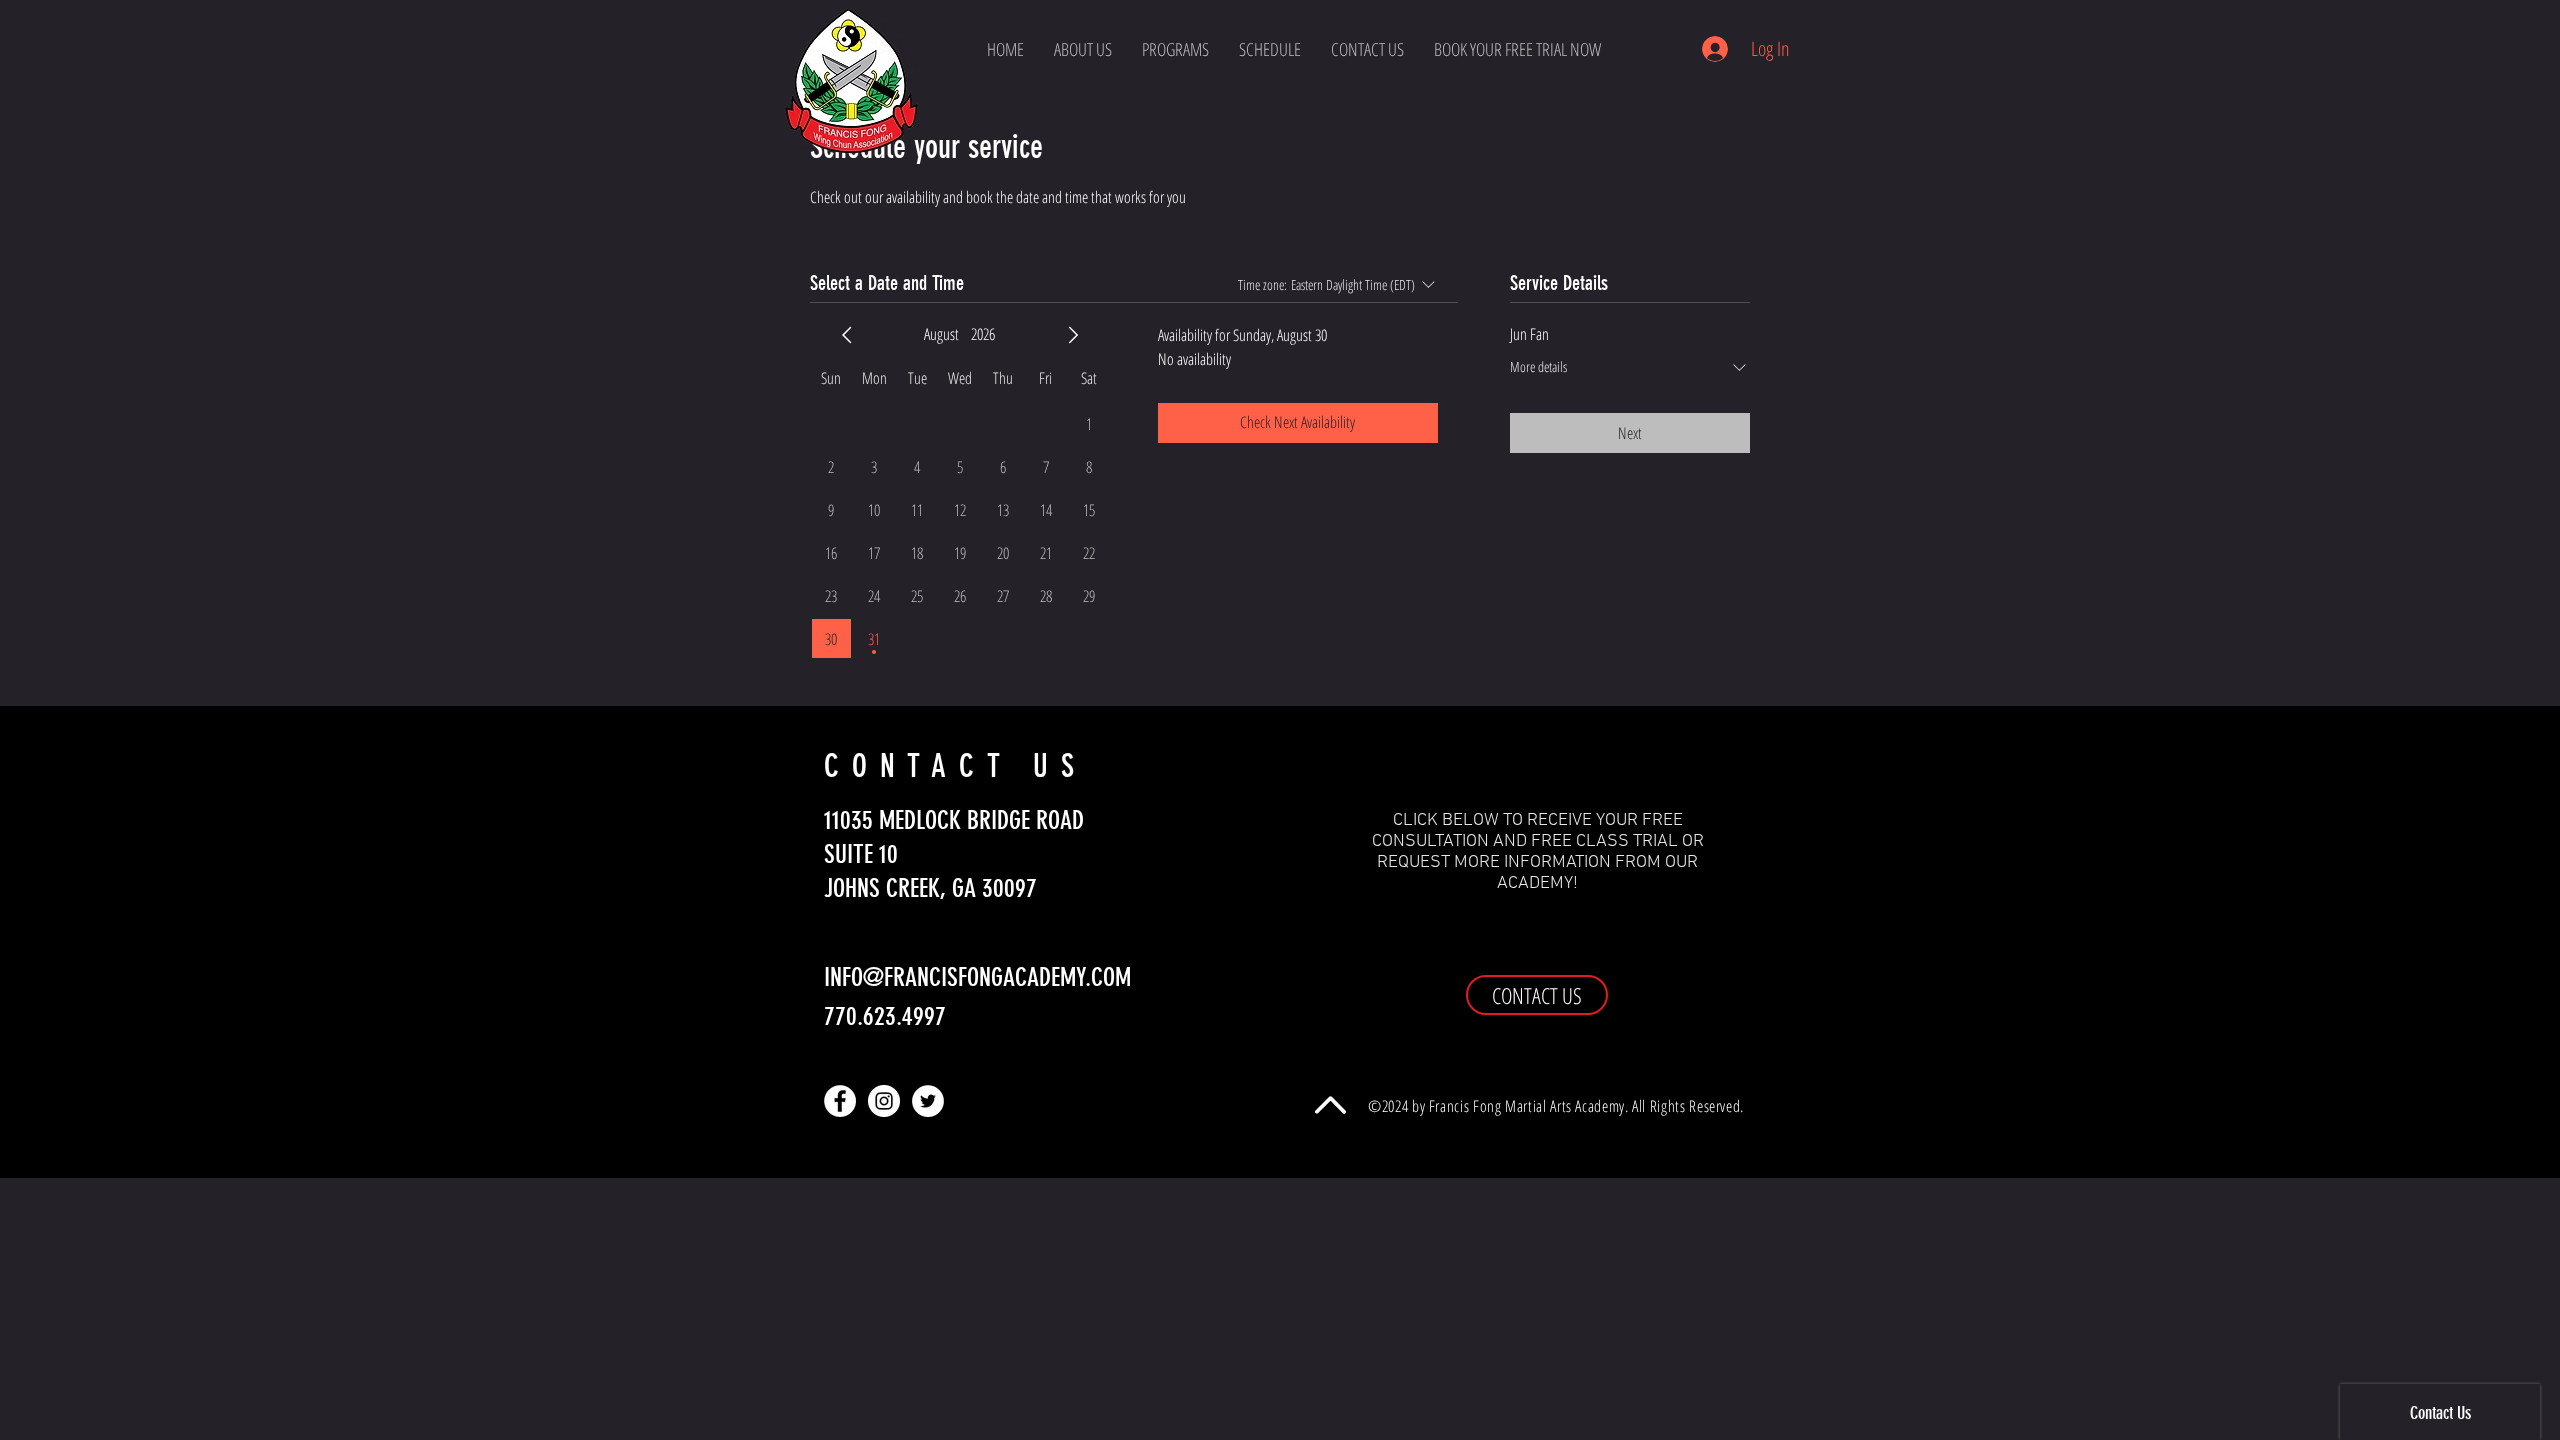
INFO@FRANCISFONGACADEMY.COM (977, 977)
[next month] (1073, 335)
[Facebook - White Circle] (840, 1101)
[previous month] (847, 335)
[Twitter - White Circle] (928, 1101)
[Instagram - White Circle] (884, 1101)
